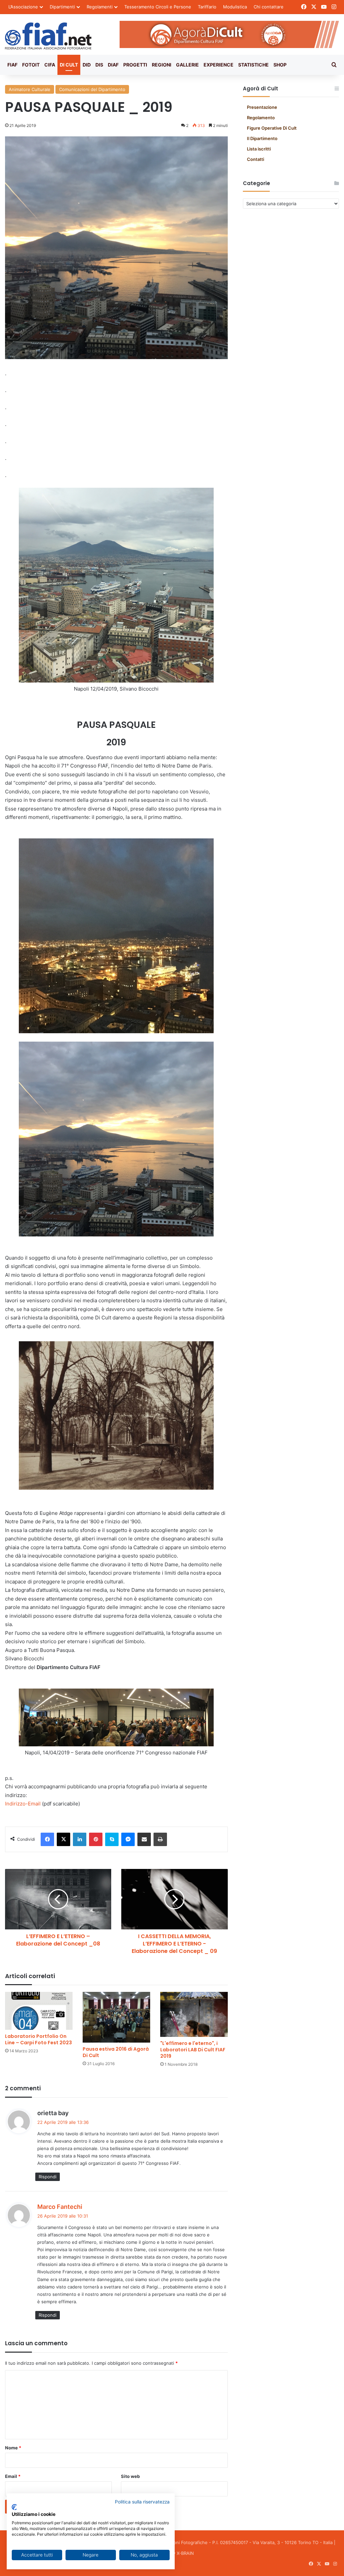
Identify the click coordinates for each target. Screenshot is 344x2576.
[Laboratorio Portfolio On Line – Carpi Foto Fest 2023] (39, 2011)
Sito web (130, 2476)
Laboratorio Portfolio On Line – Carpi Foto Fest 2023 (38, 2039)
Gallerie (187, 65)
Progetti (135, 65)
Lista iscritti (259, 149)
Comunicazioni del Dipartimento (92, 89)
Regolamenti (100, 7)
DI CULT (69, 65)
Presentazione (262, 107)
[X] (63, 1839)
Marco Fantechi (60, 2207)
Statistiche (253, 65)
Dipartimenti (62, 7)
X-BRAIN (185, 2553)
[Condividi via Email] (144, 1839)
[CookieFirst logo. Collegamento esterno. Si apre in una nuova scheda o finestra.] (14, 2507)
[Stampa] (160, 1839)
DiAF (113, 65)
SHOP (280, 65)
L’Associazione (23, 7)
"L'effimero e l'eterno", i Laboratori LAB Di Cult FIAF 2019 (193, 2050)
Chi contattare (269, 7)
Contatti (255, 159)
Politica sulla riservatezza (142, 2502)
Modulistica (235, 7)
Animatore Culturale (30, 89)
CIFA (50, 65)
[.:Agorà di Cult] (48, 36)
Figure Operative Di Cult (272, 128)
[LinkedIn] (80, 1839)
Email (13, 2476)
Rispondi (48, 2177)
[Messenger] (128, 1839)
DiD (87, 65)
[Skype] (112, 1839)
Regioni (162, 65)
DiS (99, 65)
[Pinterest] (96, 1839)
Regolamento (261, 118)
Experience (219, 65)
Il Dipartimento (262, 138)
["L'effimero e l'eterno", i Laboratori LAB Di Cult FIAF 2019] (194, 2014)
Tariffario (207, 7)
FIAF (12, 65)
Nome (13, 2448)
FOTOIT (31, 65)
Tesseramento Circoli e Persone (158, 7)
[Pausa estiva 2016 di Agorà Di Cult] (116, 2017)
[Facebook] (47, 1839)
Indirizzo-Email (23, 1804)
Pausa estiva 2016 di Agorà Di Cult (116, 2052)
